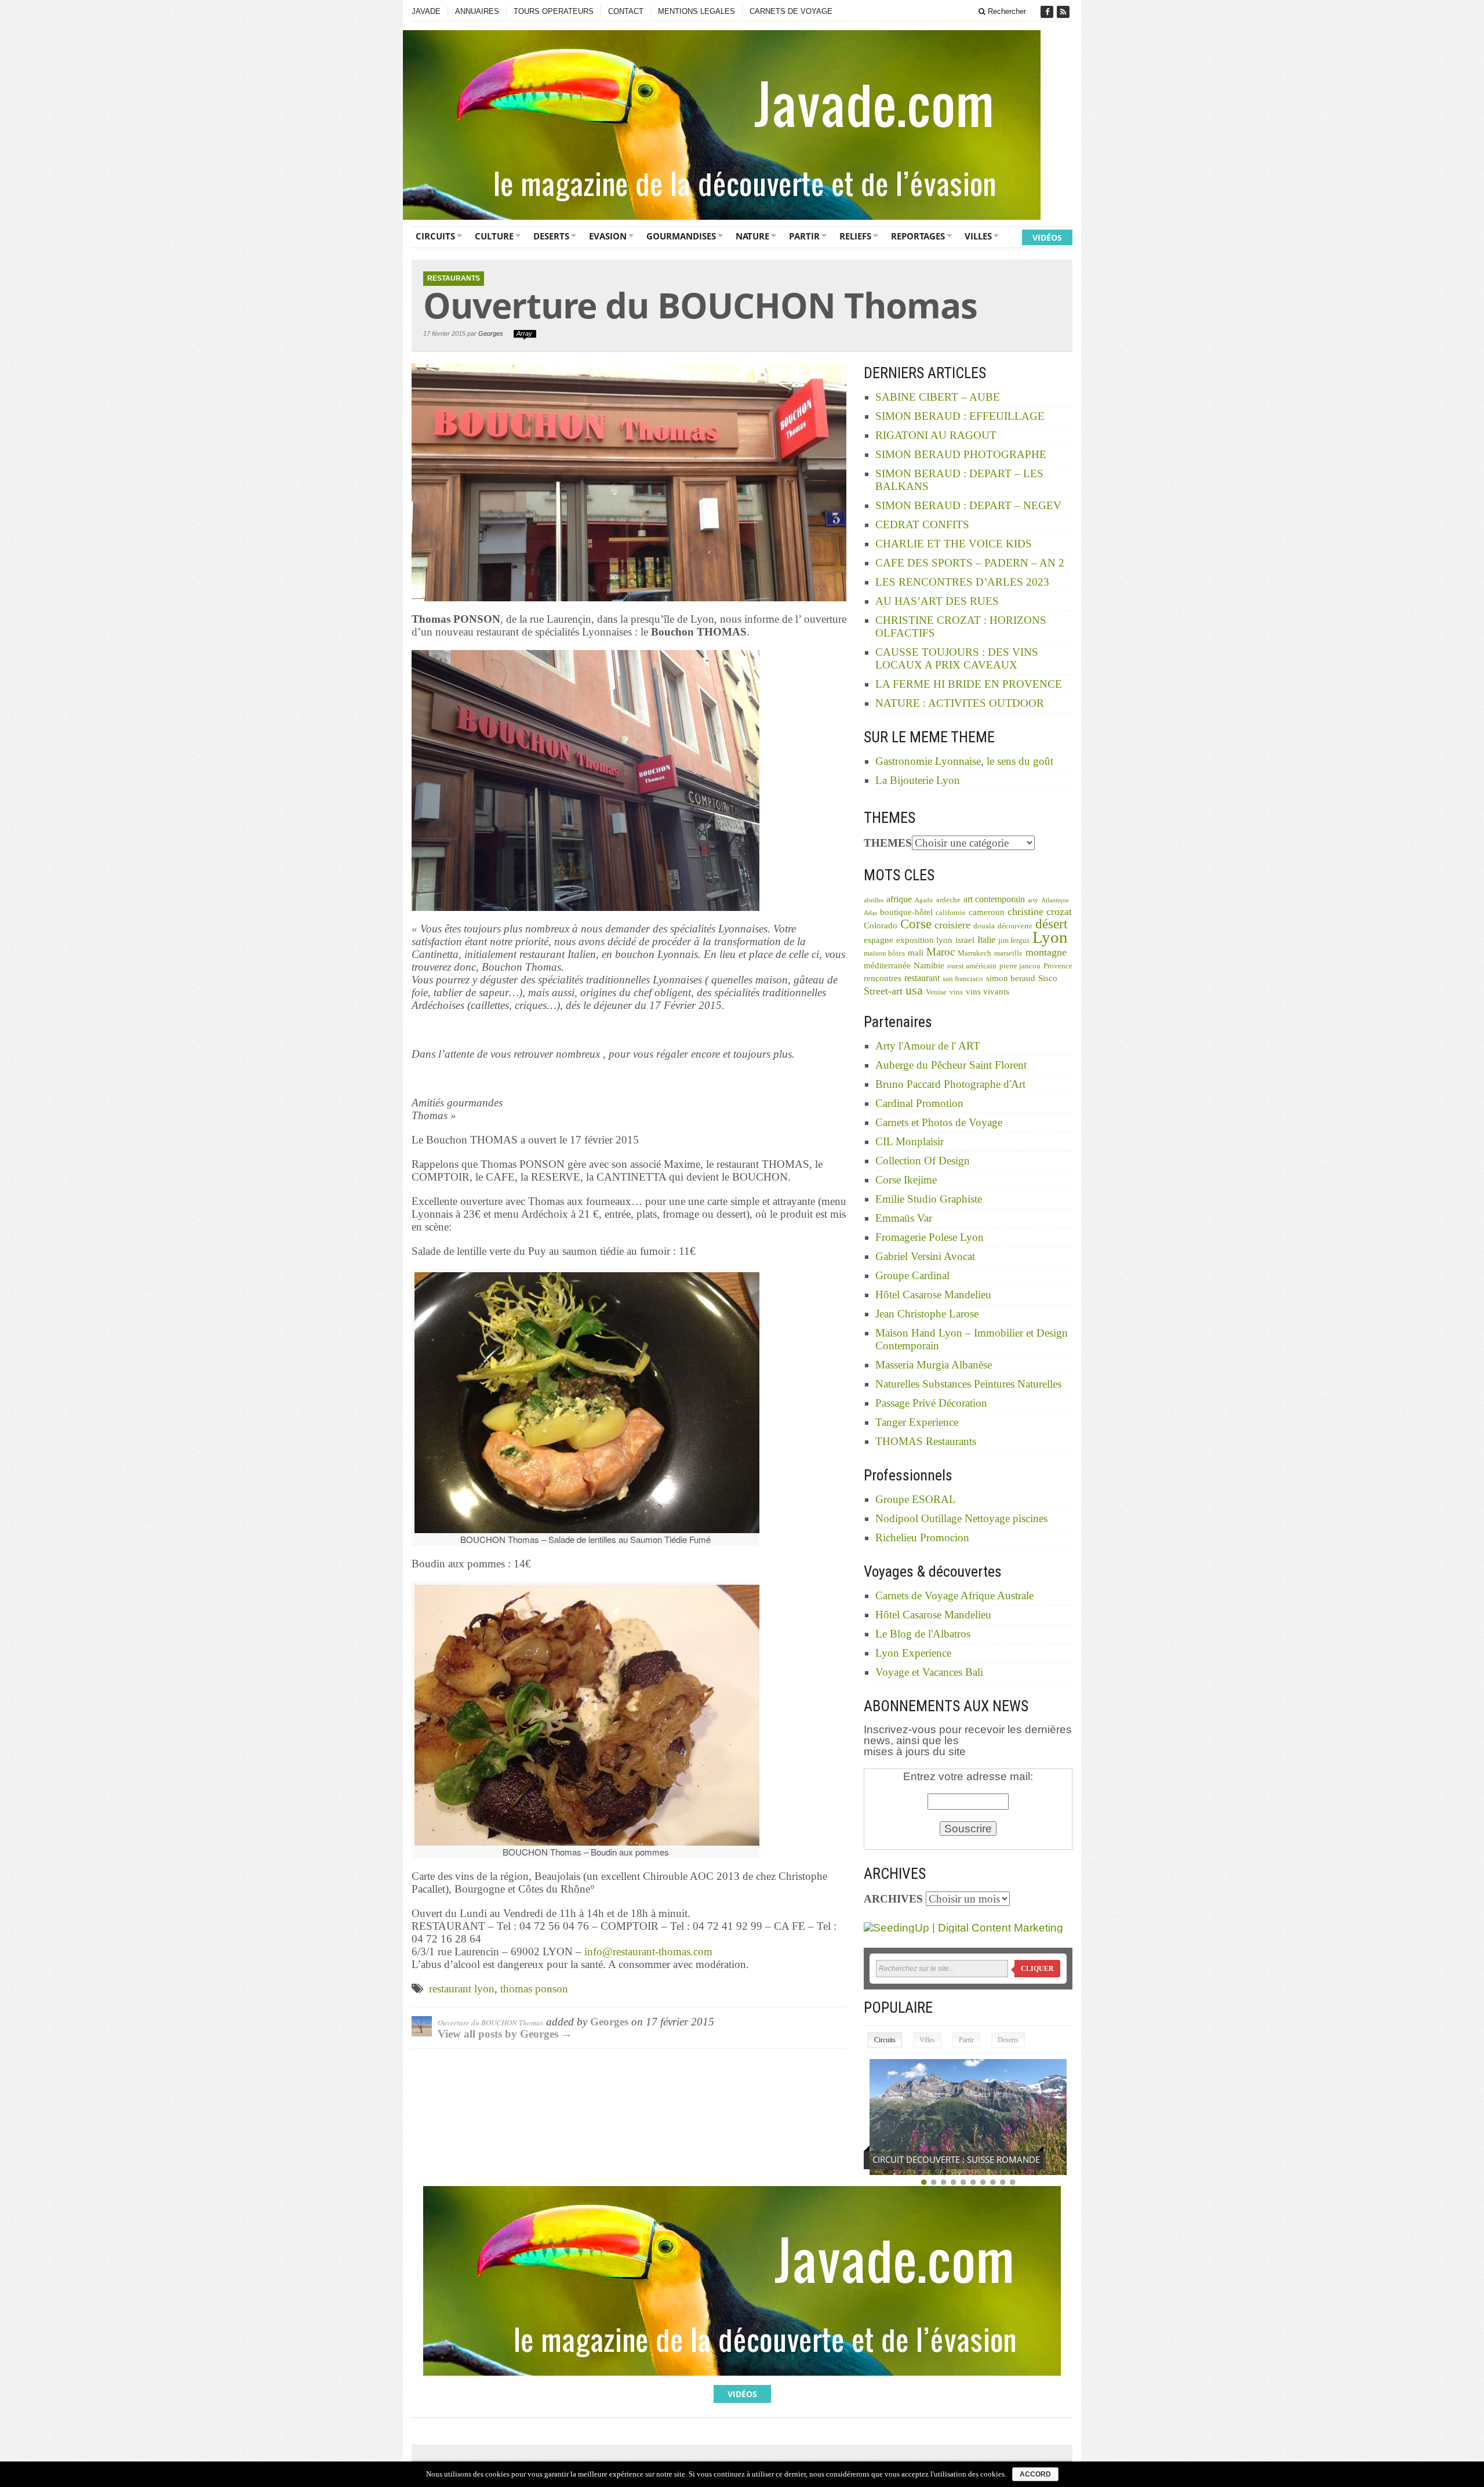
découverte (1015, 926)
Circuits (435, 236)
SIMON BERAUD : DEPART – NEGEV (968, 505)
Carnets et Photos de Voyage (939, 1122)
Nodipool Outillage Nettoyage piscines (961, 1518)
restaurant (922, 978)
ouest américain (972, 966)
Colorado (881, 925)
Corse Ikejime (906, 1180)
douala (984, 926)
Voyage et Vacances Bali (929, 1672)
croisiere (952, 925)
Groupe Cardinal (912, 1275)
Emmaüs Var (904, 1218)
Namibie (929, 965)
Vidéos (1047, 237)
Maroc (941, 952)
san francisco (963, 979)
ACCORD (1035, 2474)
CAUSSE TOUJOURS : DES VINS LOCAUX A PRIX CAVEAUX (957, 658)
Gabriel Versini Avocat (925, 1256)
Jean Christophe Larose (927, 1314)
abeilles (874, 900)
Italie (986, 940)
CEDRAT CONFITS (922, 524)
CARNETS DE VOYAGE (791, 11)
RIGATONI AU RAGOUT (936, 435)
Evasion (608, 236)
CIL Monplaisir (910, 1141)
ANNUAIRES (477, 11)
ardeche (948, 900)
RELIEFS (855, 236)
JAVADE (426, 11)
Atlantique (1055, 900)
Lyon (1050, 937)
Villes (978, 236)
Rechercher (1006, 11)
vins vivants (987, 992)
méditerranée (887, 965)
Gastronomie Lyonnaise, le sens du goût (964, 761)
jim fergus (1014, 941)
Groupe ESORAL (916, 1499)
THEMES (888, 843)
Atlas (870, 913)
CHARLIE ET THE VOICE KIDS (954, 544)
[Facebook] (1048, 12)
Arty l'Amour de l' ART (928, 1046)
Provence (1058, 966)
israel (965, 940)
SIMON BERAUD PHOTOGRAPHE (961, 454)
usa (914, 990)
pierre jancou (1020, 966)
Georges (491, 333)
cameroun (987, 912)
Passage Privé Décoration (931, 1403)
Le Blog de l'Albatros (923, 1634)
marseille (1008, 953)
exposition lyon (924, 940)
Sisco (1048, 978)
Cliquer (1037, 1969)
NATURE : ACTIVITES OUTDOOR (960, 703)
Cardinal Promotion (919, 1103)
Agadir (924, 900)
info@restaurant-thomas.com (648, 1952)
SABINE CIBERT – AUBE (938, 397)
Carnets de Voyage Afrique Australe (954, 1595)
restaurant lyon (462, 1989)
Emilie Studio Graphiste (929, 1199)
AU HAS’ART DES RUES (937, 601)
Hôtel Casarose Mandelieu (933, 1295)
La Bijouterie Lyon (918, 780)
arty (1033, 900)
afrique (899, 899)
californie (951, 913)
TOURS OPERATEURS (554, 11)
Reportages (918, 236)
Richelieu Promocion (922, 1537)
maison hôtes (884, 953)
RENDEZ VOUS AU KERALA (925, 2159)
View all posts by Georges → (505, 2034)
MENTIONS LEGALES (696, 11)
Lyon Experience (913, 1653)
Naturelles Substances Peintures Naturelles (968, 1384)
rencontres (883, 978)
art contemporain (994, 899)
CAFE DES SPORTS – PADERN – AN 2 (970, 563)
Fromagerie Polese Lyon (930, 1237)
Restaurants (454, 278)
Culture (494, 236)
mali (916, 953)
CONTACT (626, 11)
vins (956, 992)
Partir (804, 236)
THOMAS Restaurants (926, 1441)
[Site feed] (1064, 12)
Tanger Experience (917, 1422)
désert (1051, 924)
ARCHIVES (893, 1899)
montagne (1046, 952)
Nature (752, 236)
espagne (879, 940)
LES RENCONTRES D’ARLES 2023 (962, 582)
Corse (916, 924)
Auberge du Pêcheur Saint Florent (951, 1065)
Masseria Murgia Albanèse (934, 1365)
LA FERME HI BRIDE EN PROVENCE (969, 684)
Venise (936, 992)
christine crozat (1040, 912)
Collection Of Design (923, 1161)
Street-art (883, 991)
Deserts (551, 236)
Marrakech (974, 953)
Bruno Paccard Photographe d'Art (950, 1084)
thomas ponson (534, 1989)
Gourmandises (681, 236)
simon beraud (1011, 978)
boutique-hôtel (906, 912)
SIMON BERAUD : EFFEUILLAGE (960, 416)
